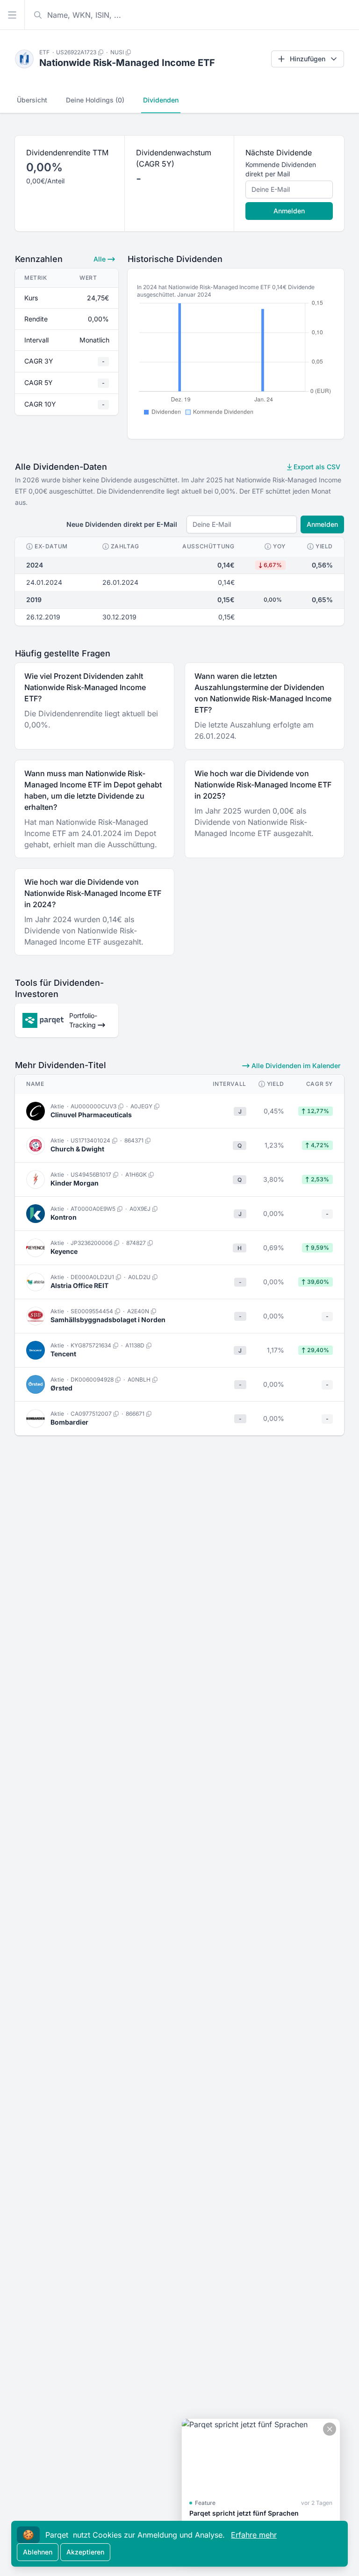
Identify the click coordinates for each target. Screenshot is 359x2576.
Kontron (64, 1217)
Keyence (64, 1251)
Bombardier (69, 1422)
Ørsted (61, 1388)
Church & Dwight (77, 1149)
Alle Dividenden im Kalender (295, 1066)
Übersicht (32, 100)
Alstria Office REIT (79, 1285)
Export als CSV (316, 467)
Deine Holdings (95, 100)
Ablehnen (38, 2552)
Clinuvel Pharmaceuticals (91, 1115)
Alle (101, 259)
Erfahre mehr (254, 2535)
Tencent (63, 1354)
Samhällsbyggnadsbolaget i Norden (108, 1320)
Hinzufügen (308, 59)
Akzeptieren (85, 2552)
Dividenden (161, 100)
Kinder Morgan (75, 1183)
